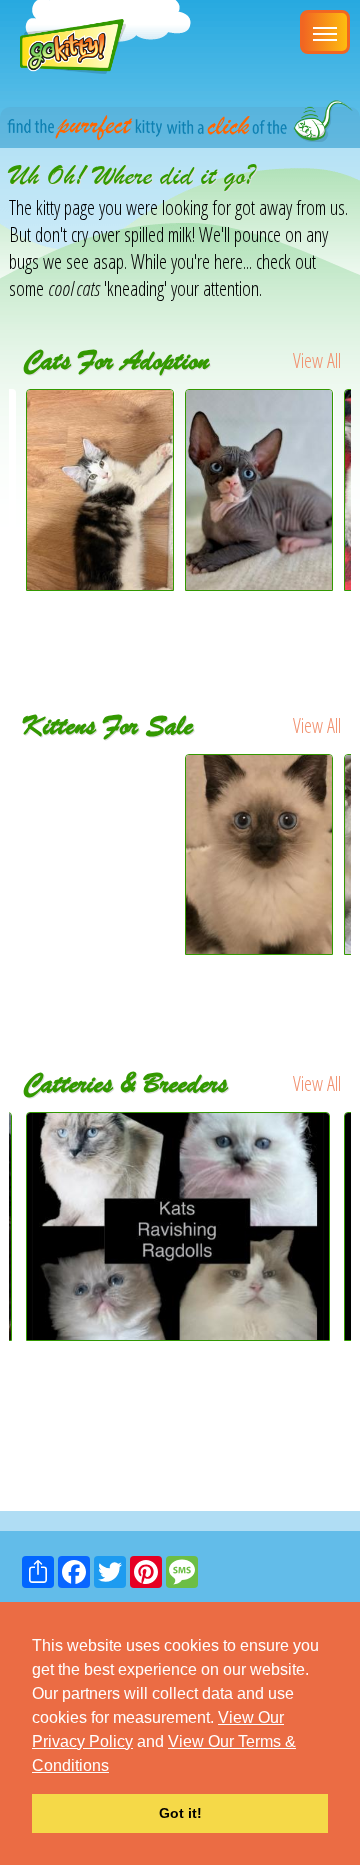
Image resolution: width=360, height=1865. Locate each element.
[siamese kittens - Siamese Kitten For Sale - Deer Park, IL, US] (259, 854)
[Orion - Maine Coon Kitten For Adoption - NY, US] (100, 583)
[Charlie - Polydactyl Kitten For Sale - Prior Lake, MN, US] (100, 795)
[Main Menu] (325, 32)
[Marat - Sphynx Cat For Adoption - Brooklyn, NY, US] (259, 583)
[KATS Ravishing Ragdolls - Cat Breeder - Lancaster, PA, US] (180, 1226)
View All (317, 360)
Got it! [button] (180, 1813)
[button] (116, 1767)
